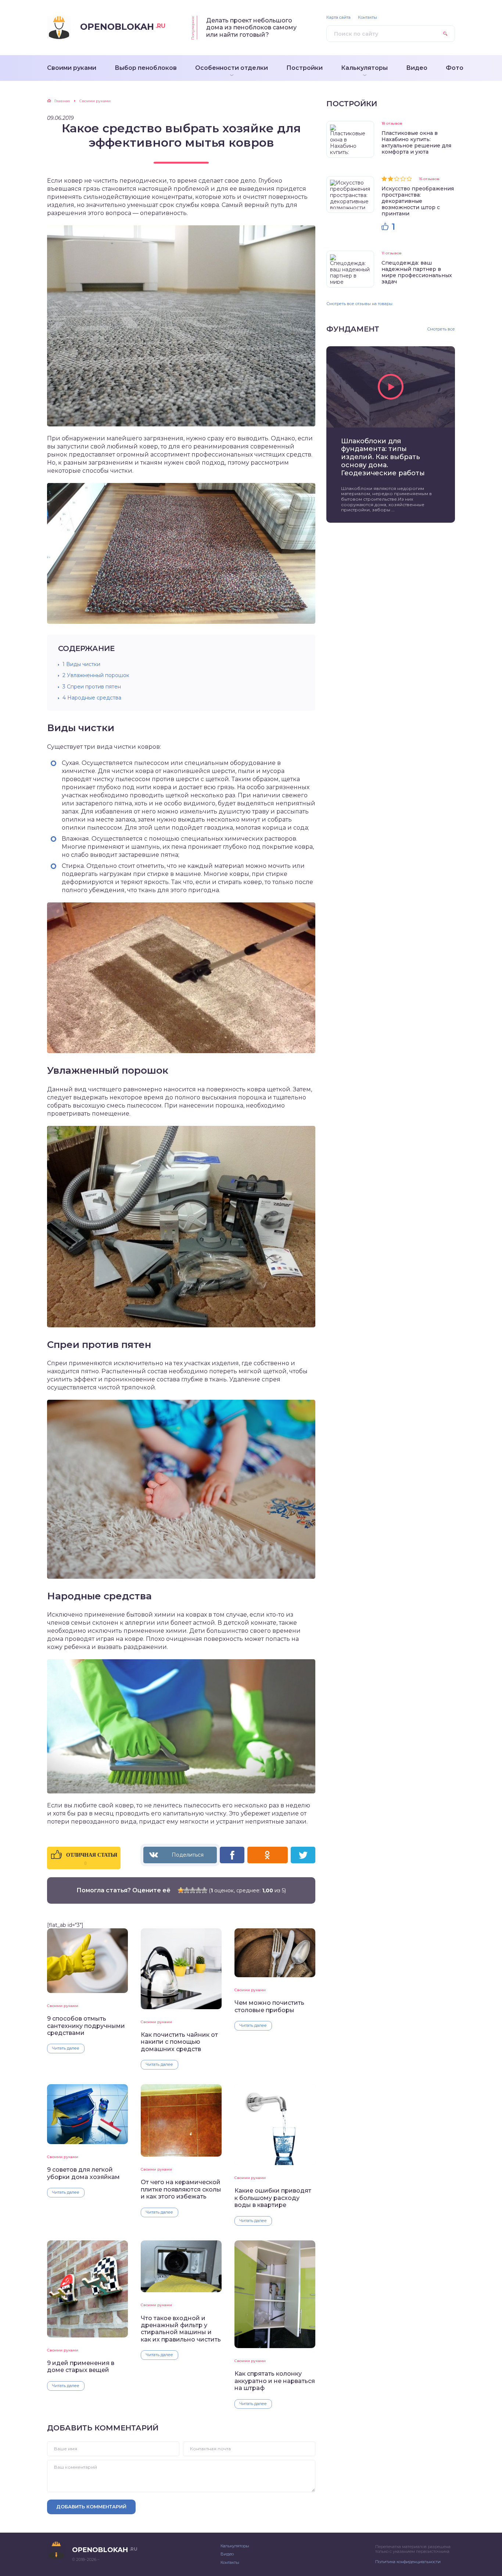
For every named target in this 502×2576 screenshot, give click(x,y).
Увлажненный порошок (96, 675)
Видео (227, 2554)
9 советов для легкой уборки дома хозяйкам (83, 2173)
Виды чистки (81, 664)
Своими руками (63, 2006)
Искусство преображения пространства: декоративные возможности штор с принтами (418, 201)
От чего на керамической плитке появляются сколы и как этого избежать (181, 2189)
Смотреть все (441, 329)
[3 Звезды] (193, 1890)
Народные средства (92, 698)
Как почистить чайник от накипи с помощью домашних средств (179, 2042)
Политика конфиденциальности (408, 2562)
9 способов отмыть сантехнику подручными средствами (86, 2026)
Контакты (367, 17)
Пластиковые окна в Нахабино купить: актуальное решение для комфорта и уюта (416, 142)
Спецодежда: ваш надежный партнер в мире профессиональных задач (417, 272)
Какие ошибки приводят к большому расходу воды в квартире (273, 2198)
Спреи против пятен (92, 687)
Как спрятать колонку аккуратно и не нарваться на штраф (275, 2381)
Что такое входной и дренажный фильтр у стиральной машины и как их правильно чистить (181, 2329)
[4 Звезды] (198, 1890)
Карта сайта (338, 17)
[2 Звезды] (187, 1890)
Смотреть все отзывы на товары (359, 304)
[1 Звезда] (181, 1890)
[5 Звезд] (204, 1890)
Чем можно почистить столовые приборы (269, 2006)
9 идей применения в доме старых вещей (81, 2366)
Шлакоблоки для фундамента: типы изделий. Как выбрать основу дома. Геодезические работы (383, 457)
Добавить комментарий (91, 2507)
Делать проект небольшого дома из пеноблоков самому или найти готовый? (251, 28)
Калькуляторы (235, 2546)
